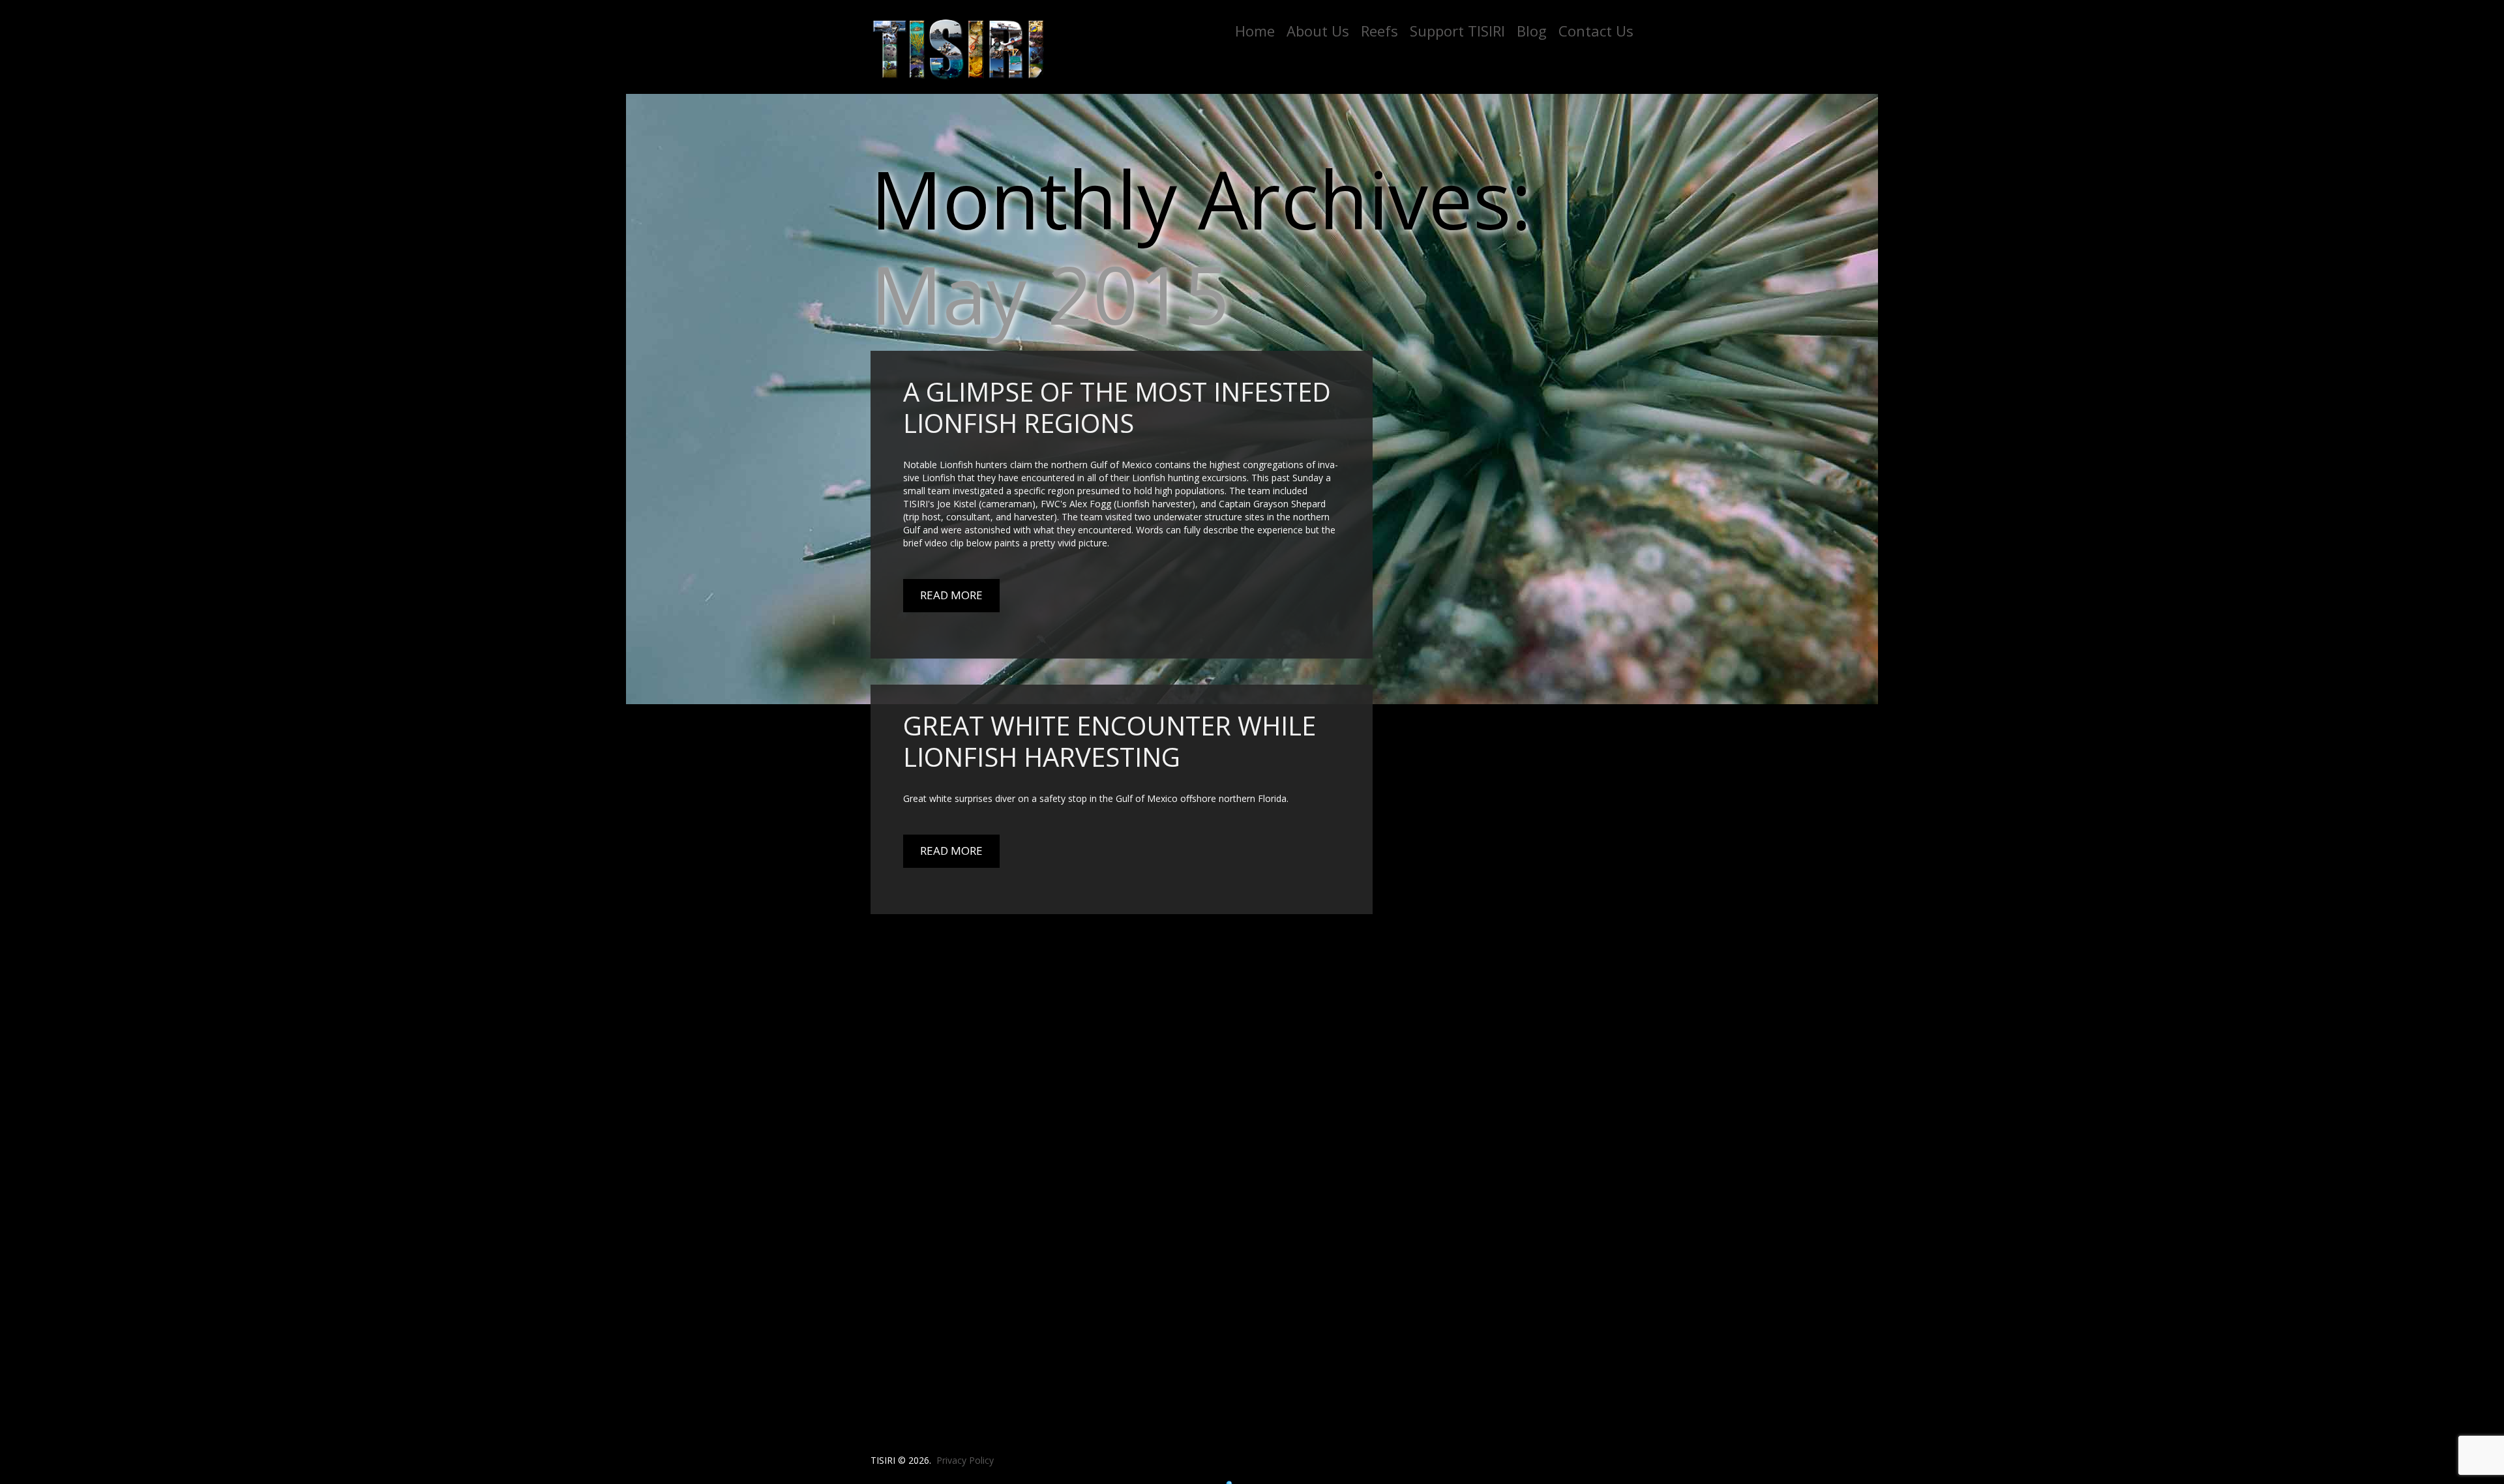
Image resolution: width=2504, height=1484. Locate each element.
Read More (951, 595)
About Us (1318, 31)
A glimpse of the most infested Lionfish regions (1117, 407)
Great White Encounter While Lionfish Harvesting (1110, 741)
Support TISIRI (1457, 31)
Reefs (1379, 31)
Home (1255, 31)
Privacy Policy (965, 1460)
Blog (1532, 31)
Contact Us (1596, 31)
